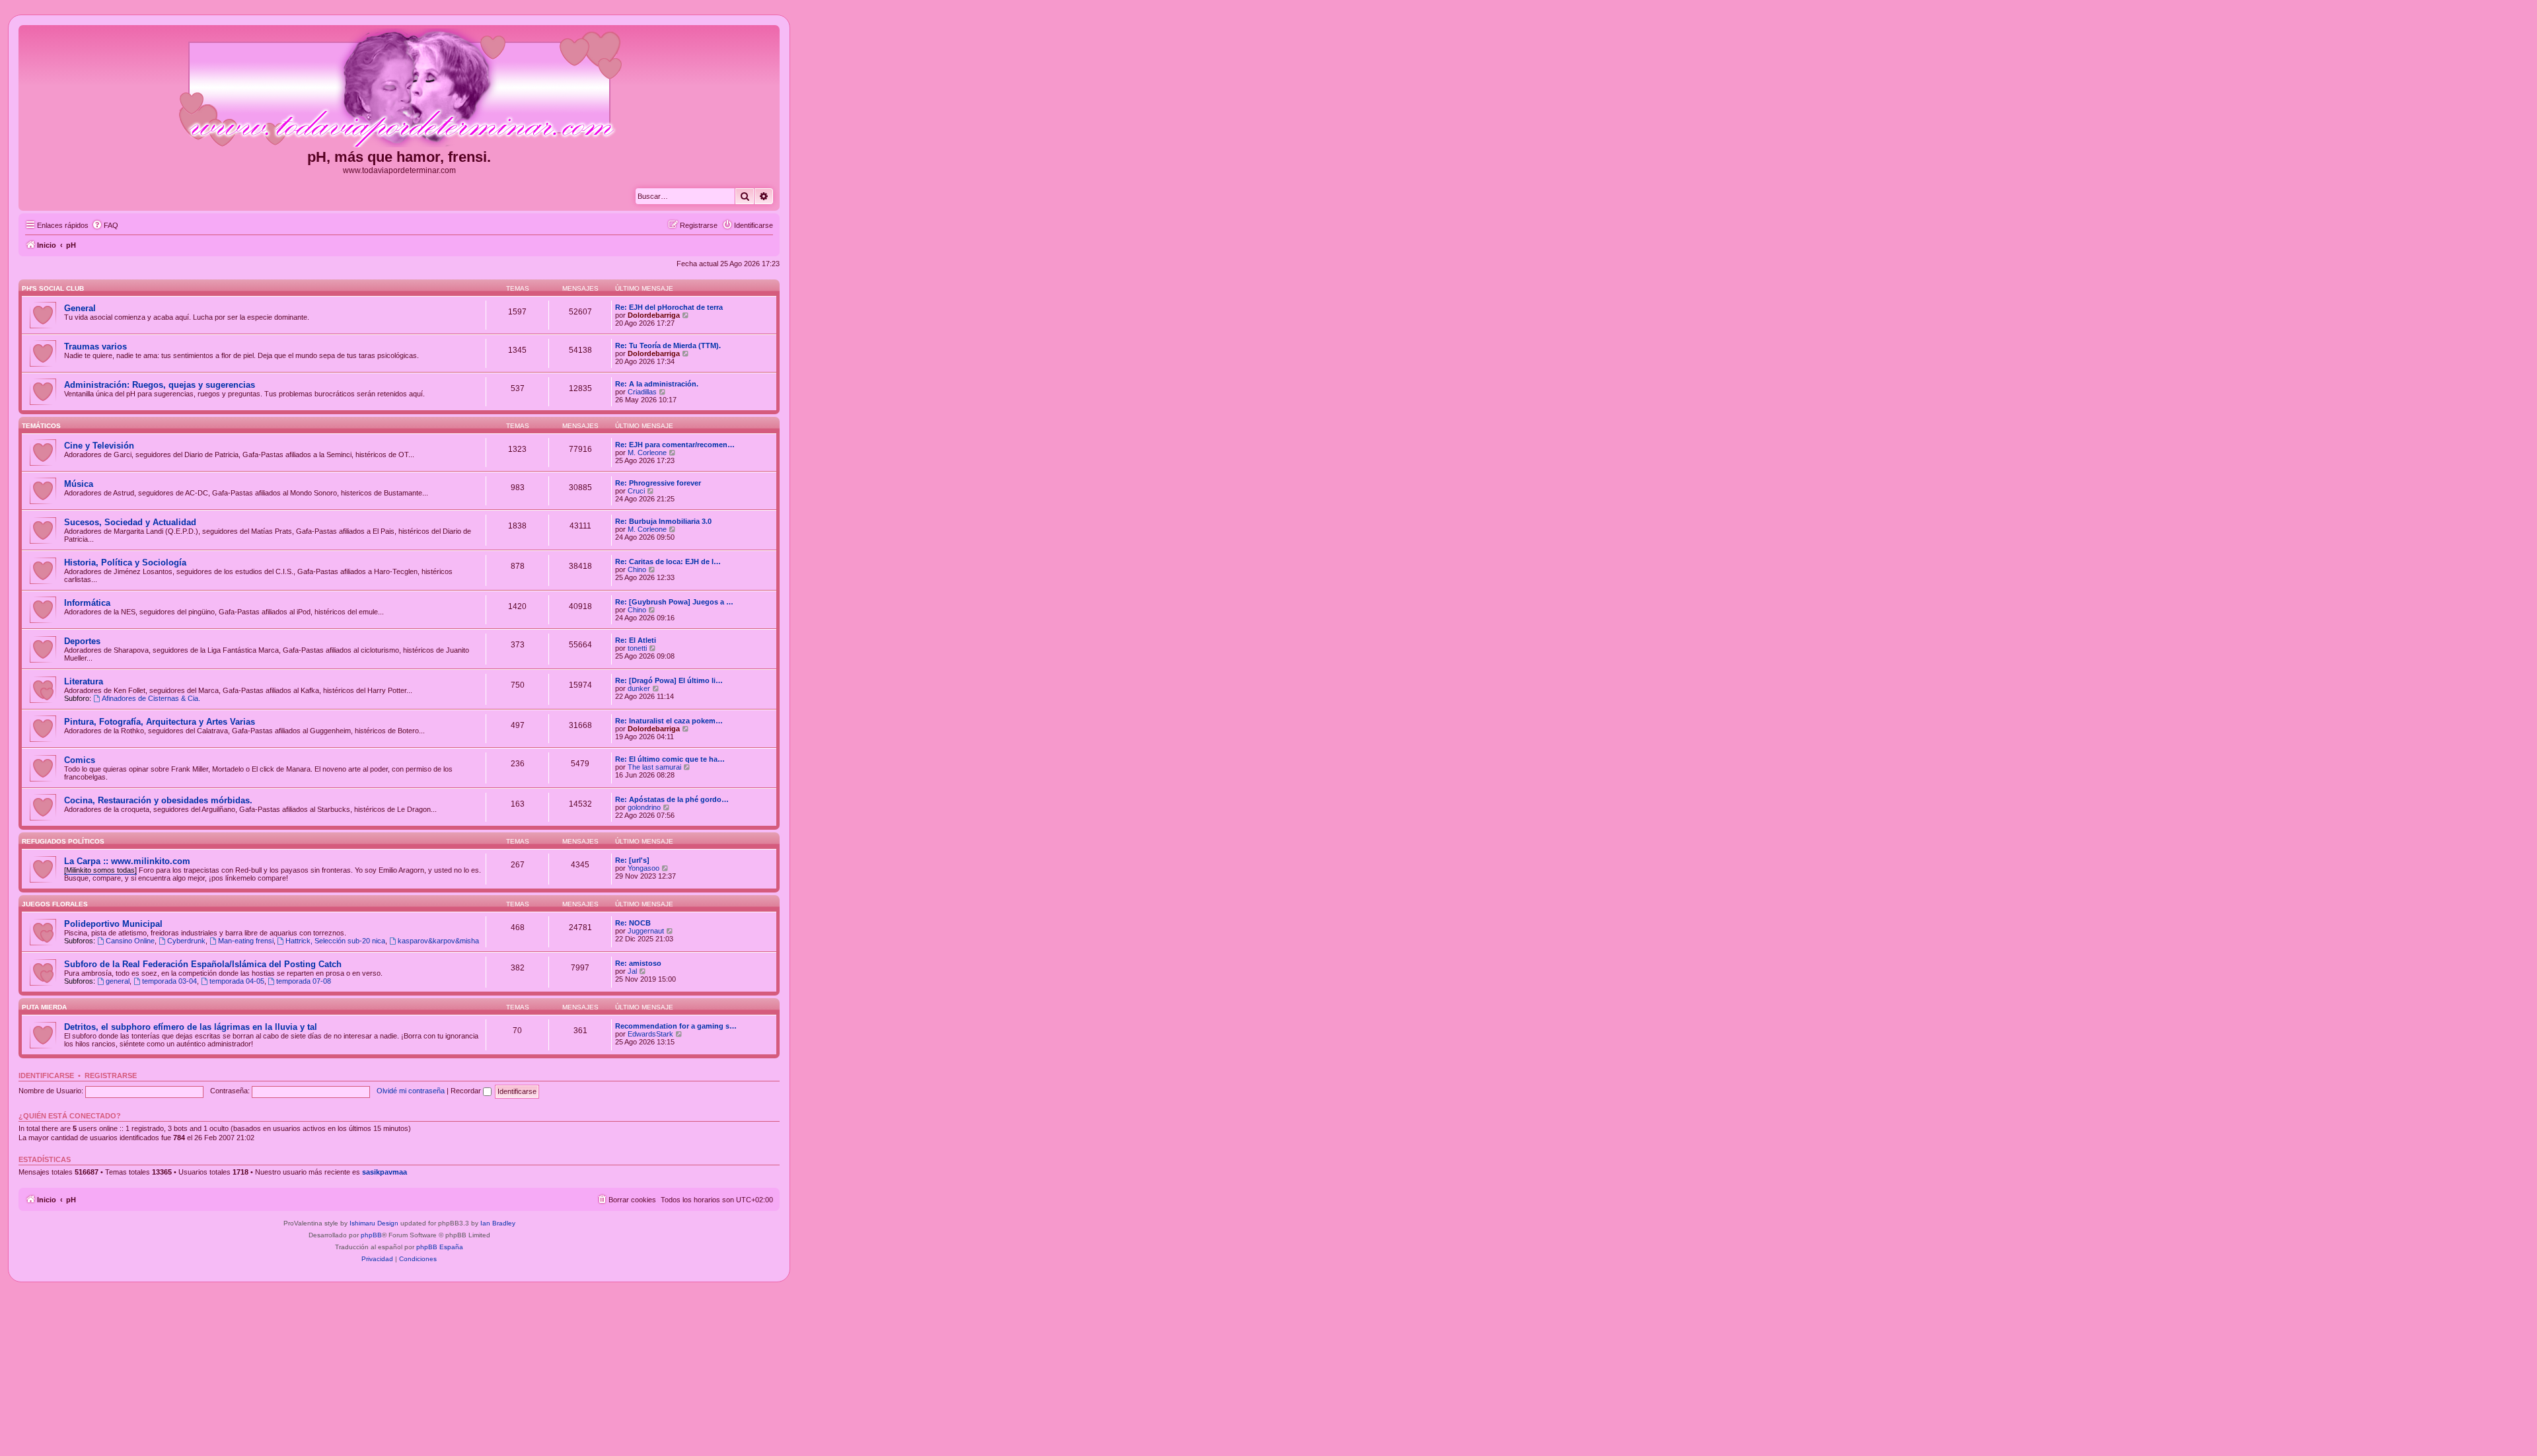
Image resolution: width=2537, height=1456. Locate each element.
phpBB (371, 1235)
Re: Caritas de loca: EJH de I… (668, 562)
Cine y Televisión (99, 446)
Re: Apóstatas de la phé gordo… (672, 799)
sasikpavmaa (385, 1172)
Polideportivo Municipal (113, 924)
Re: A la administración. (657, 384)
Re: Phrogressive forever (658, 483)
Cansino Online (130, 941)
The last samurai (654, 767)
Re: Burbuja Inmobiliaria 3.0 (663, 521)
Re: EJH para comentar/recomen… (675, 445)
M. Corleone (647, 453)
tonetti (637, 648)
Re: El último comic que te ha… (670, 759)
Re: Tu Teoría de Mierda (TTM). (668, 346)
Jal (632, 971)
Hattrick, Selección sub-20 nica (335, 941)
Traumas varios (95, 346)
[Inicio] (399, 89)
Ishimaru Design (374, 1223)
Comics (80, 760)
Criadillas (642, 392)
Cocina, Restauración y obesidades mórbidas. (158, 800)
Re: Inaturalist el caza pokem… (669, 721)
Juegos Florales (55, 904)
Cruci (636, 491)
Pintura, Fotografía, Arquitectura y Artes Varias (160, 722)
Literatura (84, 681)
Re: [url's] (632, 860)
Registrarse (111, 1075)
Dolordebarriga (654, 315)
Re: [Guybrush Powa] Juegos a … (674, 602)
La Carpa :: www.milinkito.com (127, 861)
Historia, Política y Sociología (125, 563)
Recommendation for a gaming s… (676, 1026)
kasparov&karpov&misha (438, 941)
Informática (87, 603)
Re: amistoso (638, 963)
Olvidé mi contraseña (411, 1091)
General (80, 308)
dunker (639, 688)
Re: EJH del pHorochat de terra (669, 307)
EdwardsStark (650, 1034)
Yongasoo (643, 868)
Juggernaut (646, 931)
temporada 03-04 (169, 981)
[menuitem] (105, 225)
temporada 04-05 (237, 981)
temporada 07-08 (304, 981)
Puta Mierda (44, 1007)
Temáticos (41, 426)
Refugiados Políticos (63, 841)
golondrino (644, 807)
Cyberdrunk (186, 941)
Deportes (82, 641)
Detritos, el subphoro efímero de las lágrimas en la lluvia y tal (191, 1027)
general (118, 981)
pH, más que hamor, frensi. (399, 157)
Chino (637, 569)
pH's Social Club (53, 288)
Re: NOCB (633, 923)
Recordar (467, 1091)
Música (79, 484)
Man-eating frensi (246, 941)
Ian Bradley (498, 1223)
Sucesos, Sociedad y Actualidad (130, 522)
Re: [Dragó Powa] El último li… (669, 680)
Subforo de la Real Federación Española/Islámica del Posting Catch (203, 964)
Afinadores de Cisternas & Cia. (151, 698)
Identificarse (46, 1075)
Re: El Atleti (636, 640)
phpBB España (440, 1247)
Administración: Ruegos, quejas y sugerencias (160, 385)
